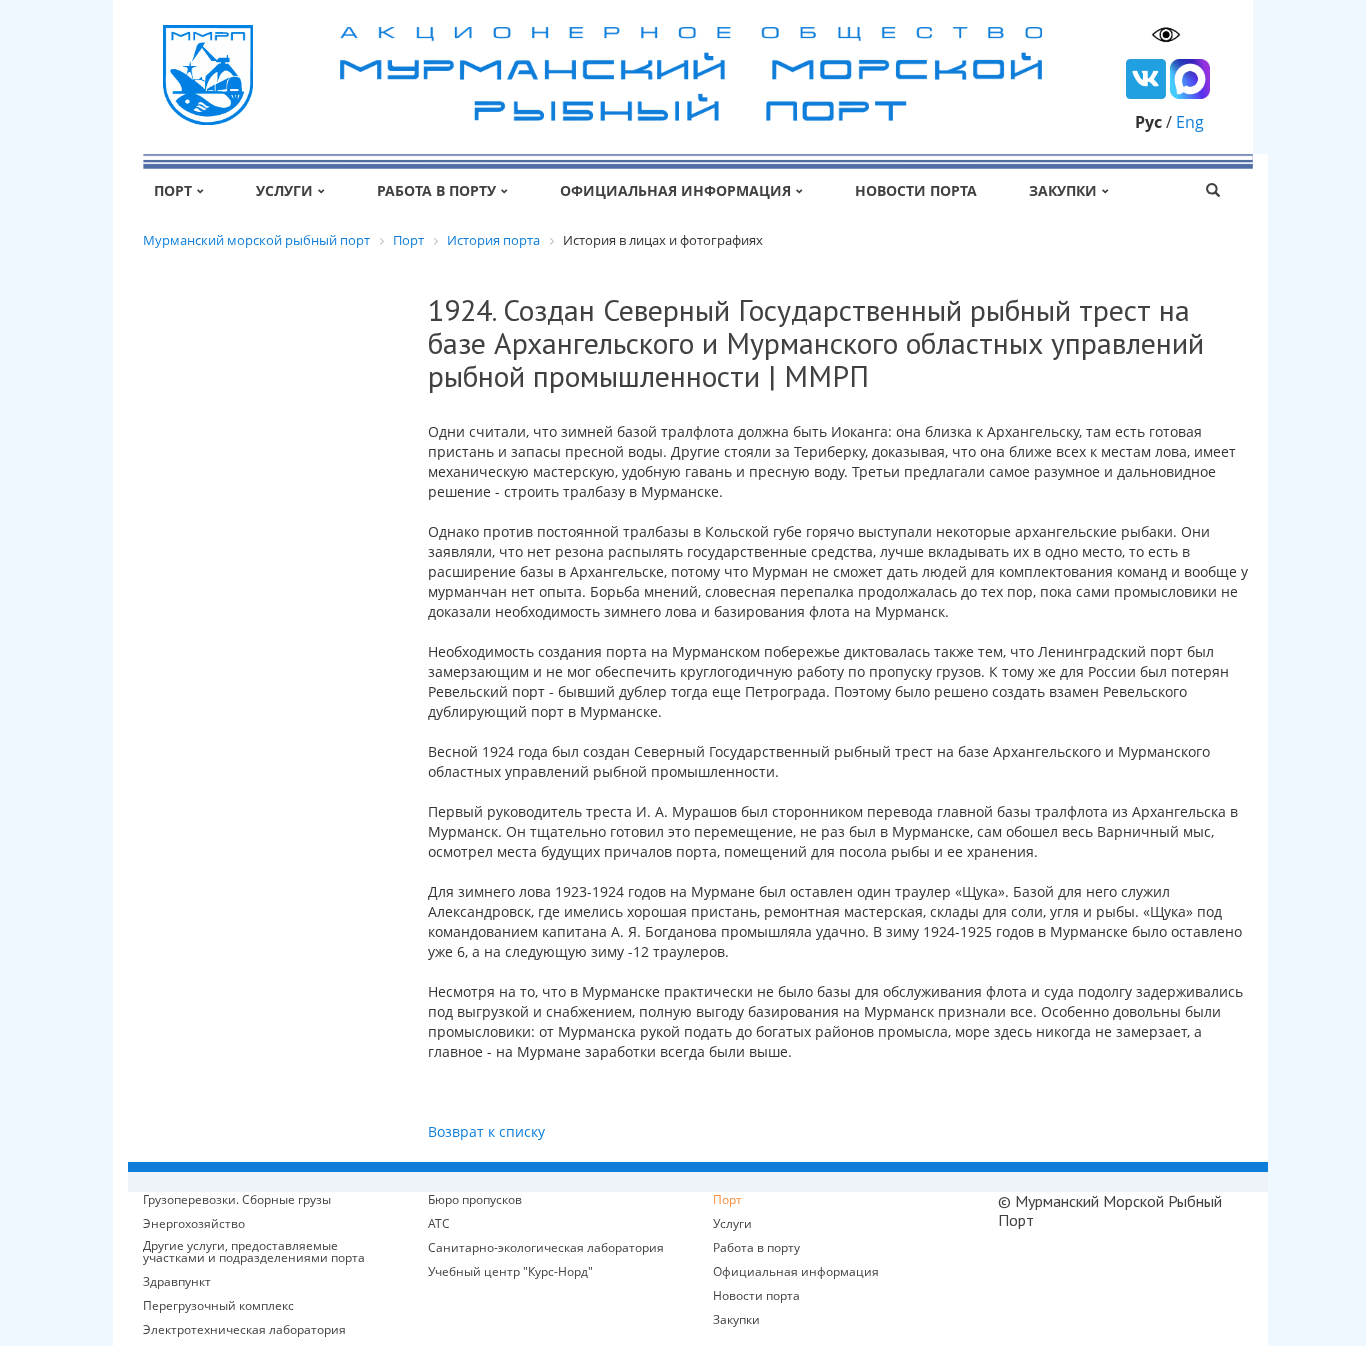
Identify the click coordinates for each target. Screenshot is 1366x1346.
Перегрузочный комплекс (218, 1306)
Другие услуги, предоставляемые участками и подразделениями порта (254, 1252)
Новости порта (916, 190)
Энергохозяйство (194, 1224)
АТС (439, 1224)
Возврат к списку (486, 1131)
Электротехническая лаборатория (244, 1330)
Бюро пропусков (475, 1200)
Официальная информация (675, 190)
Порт (173, 190)
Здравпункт (177, 1282)
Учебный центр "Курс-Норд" (510, 1272)
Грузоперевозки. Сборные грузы (237, 1200)
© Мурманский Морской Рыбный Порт (1110, 1210)
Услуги (284, 190)
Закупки (1063, 190)
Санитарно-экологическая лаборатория (546, 1248)
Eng (1190, 122)
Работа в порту (436, 190)
